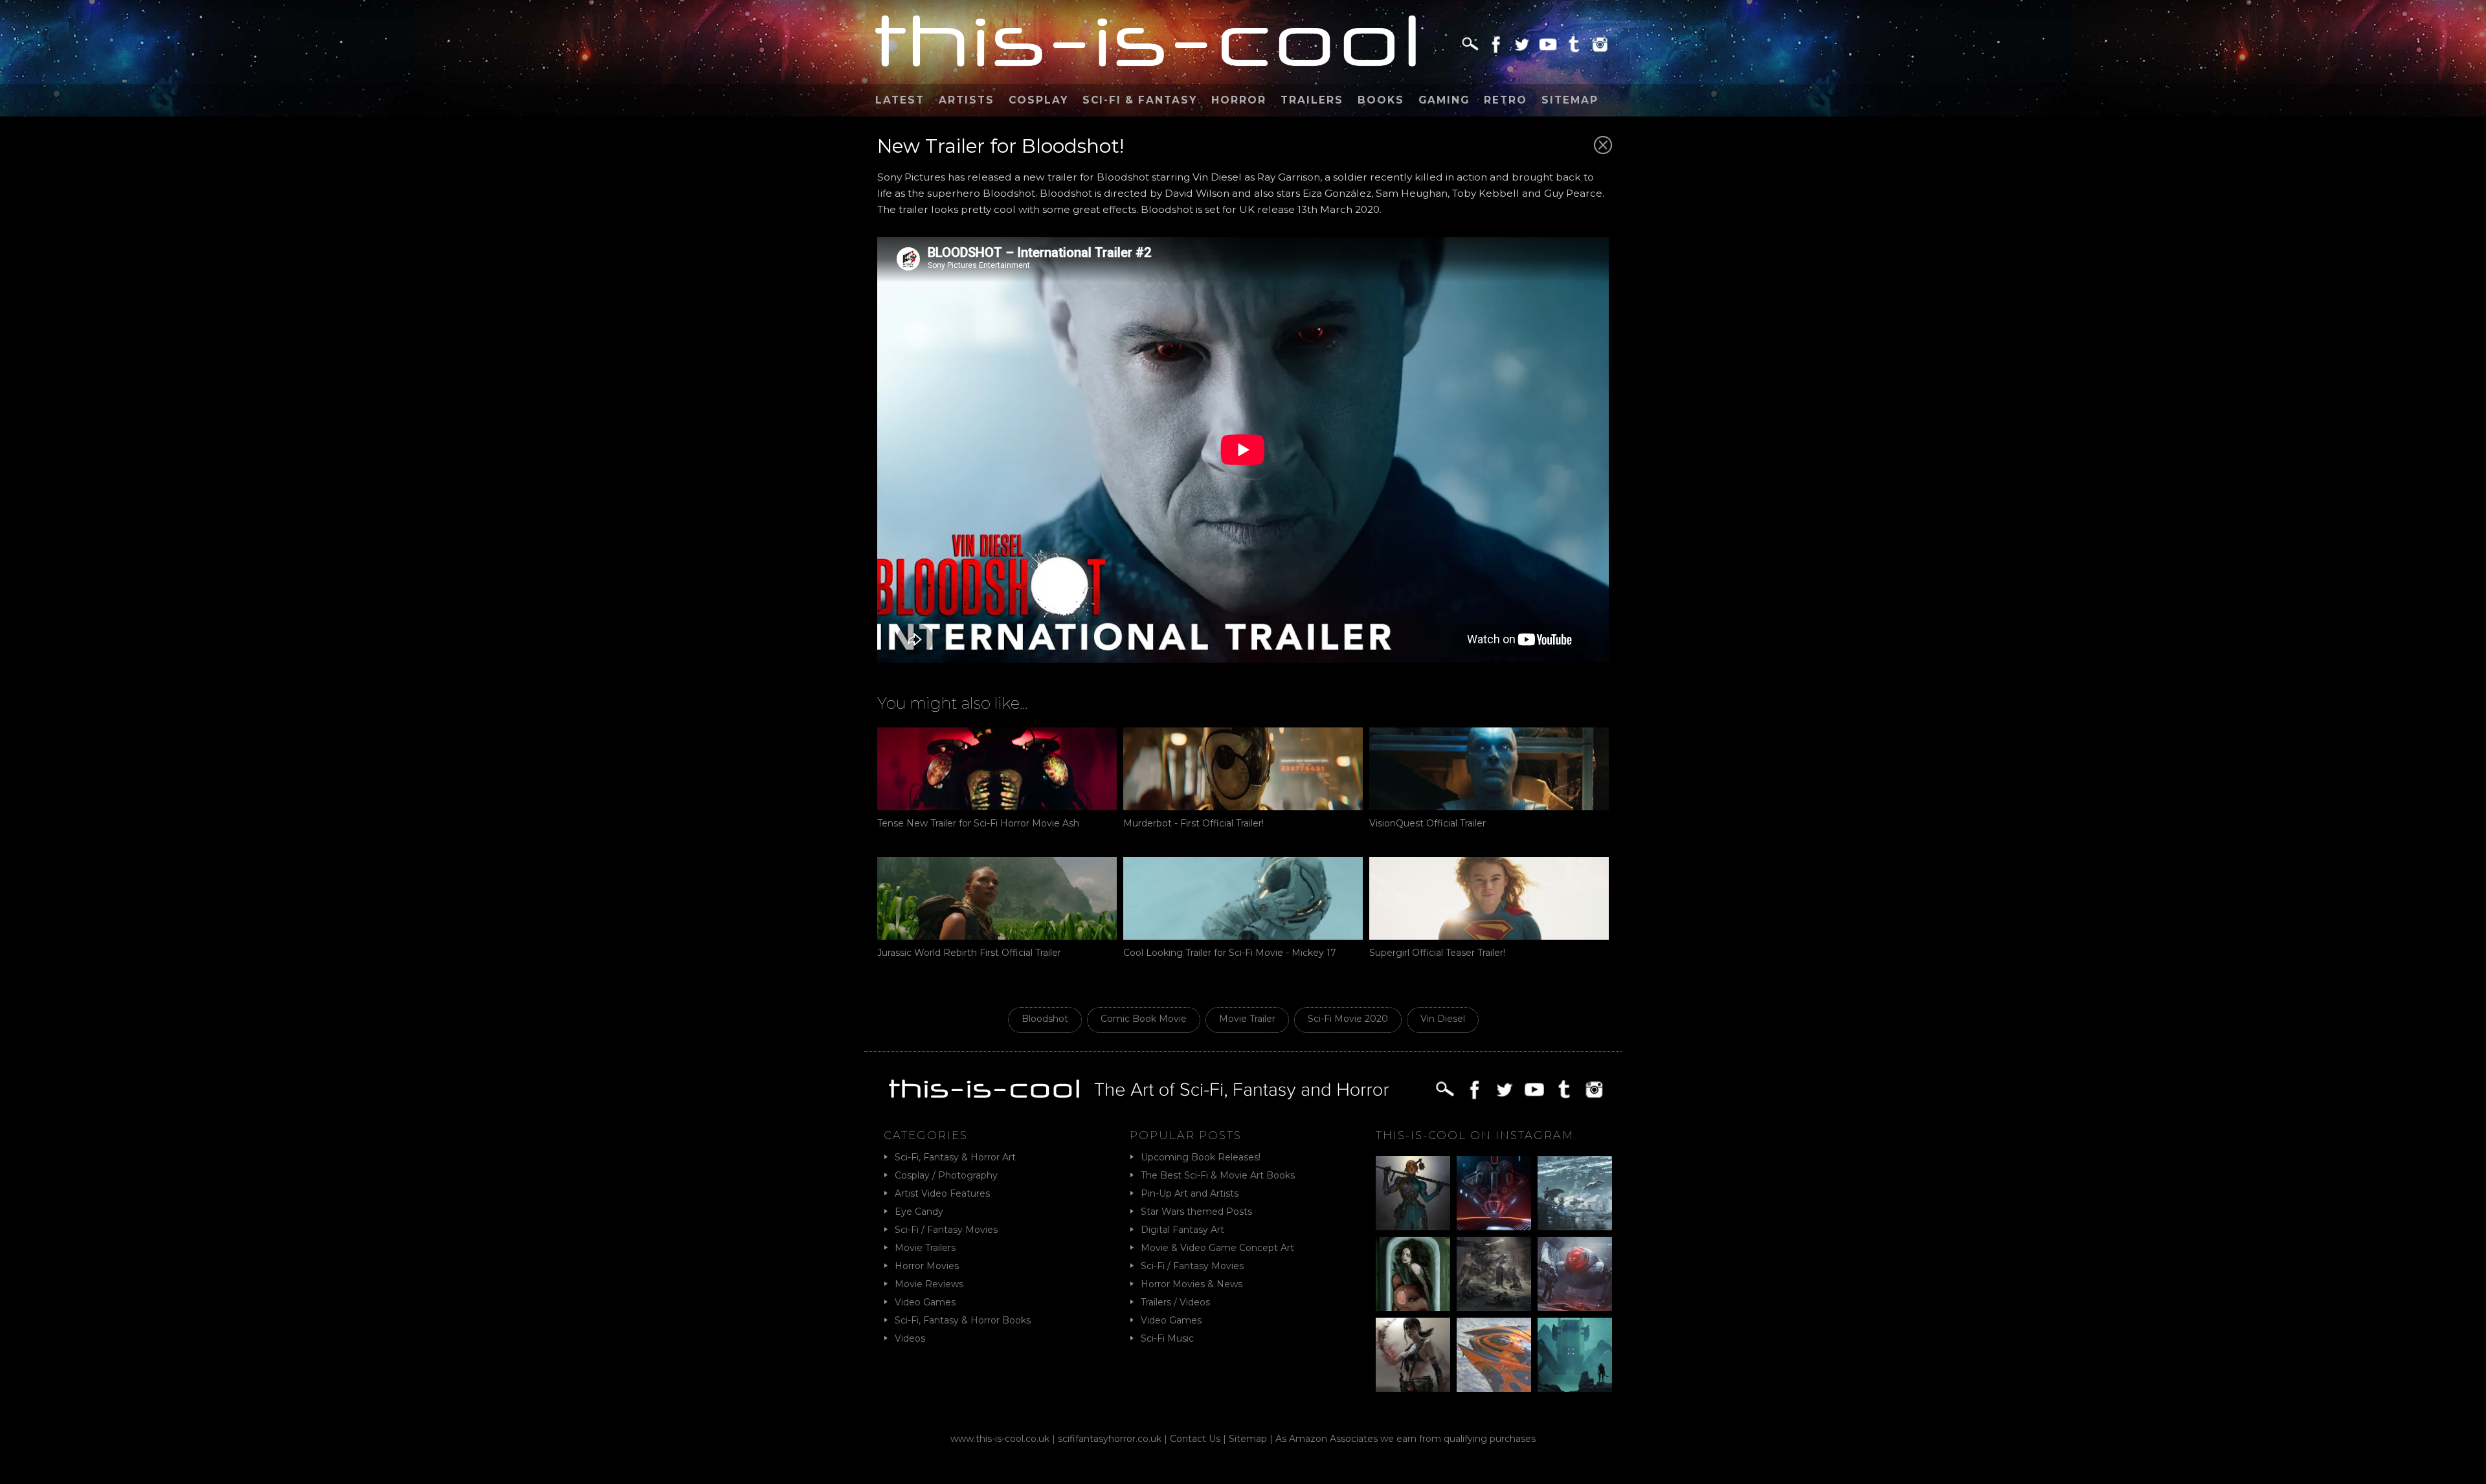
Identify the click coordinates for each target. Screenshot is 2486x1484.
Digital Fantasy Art (1182, 1230)
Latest (900, 100)
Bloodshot (1045, 1019)
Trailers (1312, 100)
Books (1381, 100)
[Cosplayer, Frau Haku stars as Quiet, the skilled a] (1413, 1355)
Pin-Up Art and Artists (1190, 1193)
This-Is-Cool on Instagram (1475, 1135)
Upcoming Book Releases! (1201, 1157)
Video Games (925, 1302)
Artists (967, 100)
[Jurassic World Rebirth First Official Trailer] (997, 898)
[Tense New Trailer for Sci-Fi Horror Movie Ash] (997, 769)
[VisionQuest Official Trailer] (1489, 769)
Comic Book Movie (1144, 1019)
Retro (1506, 100)
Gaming (1444, 100)
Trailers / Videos (1175, 1302)
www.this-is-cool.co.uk (1000, 1439)
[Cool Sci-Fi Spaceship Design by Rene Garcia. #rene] (1494, 1355)
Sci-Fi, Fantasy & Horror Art (955, 1157)
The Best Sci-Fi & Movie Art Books (1218, 1175)
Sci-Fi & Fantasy (1140, 100)
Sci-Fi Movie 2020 (1348, 1019)
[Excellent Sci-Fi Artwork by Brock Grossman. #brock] (1494, 1274)
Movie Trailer (1247, 1019)
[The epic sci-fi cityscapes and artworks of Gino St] (1575, 1193)
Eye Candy (919, 1212)
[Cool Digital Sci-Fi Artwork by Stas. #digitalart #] (1575, 1355)
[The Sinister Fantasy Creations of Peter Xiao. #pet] (1413, 1274)
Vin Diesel (1443, 1019)
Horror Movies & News (1192, 1284)
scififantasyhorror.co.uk (1110, 1439)
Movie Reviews (929, 1284)
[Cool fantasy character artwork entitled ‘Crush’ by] (1413, 1193)
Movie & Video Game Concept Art (1217, 1248)
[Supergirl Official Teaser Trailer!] (1489, 898)
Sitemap (1570, 100)
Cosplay (1038, 100)
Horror (1239, 100)
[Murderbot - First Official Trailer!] (1243, 769)
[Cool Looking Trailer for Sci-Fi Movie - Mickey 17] (1243, 898)
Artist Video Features (942, 1193)
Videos (910, 1338)
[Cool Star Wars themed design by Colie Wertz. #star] (1575, 1274)
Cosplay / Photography (946, 1175)
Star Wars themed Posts (1196, 1212)
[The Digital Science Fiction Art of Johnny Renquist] (1494, 1193)
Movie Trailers (925, 1248)
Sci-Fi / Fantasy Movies (946, 1230)
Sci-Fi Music (1167, 1338)
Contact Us (1195, 1439)
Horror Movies (927, 1266)
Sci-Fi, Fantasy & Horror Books (963, 1320)
